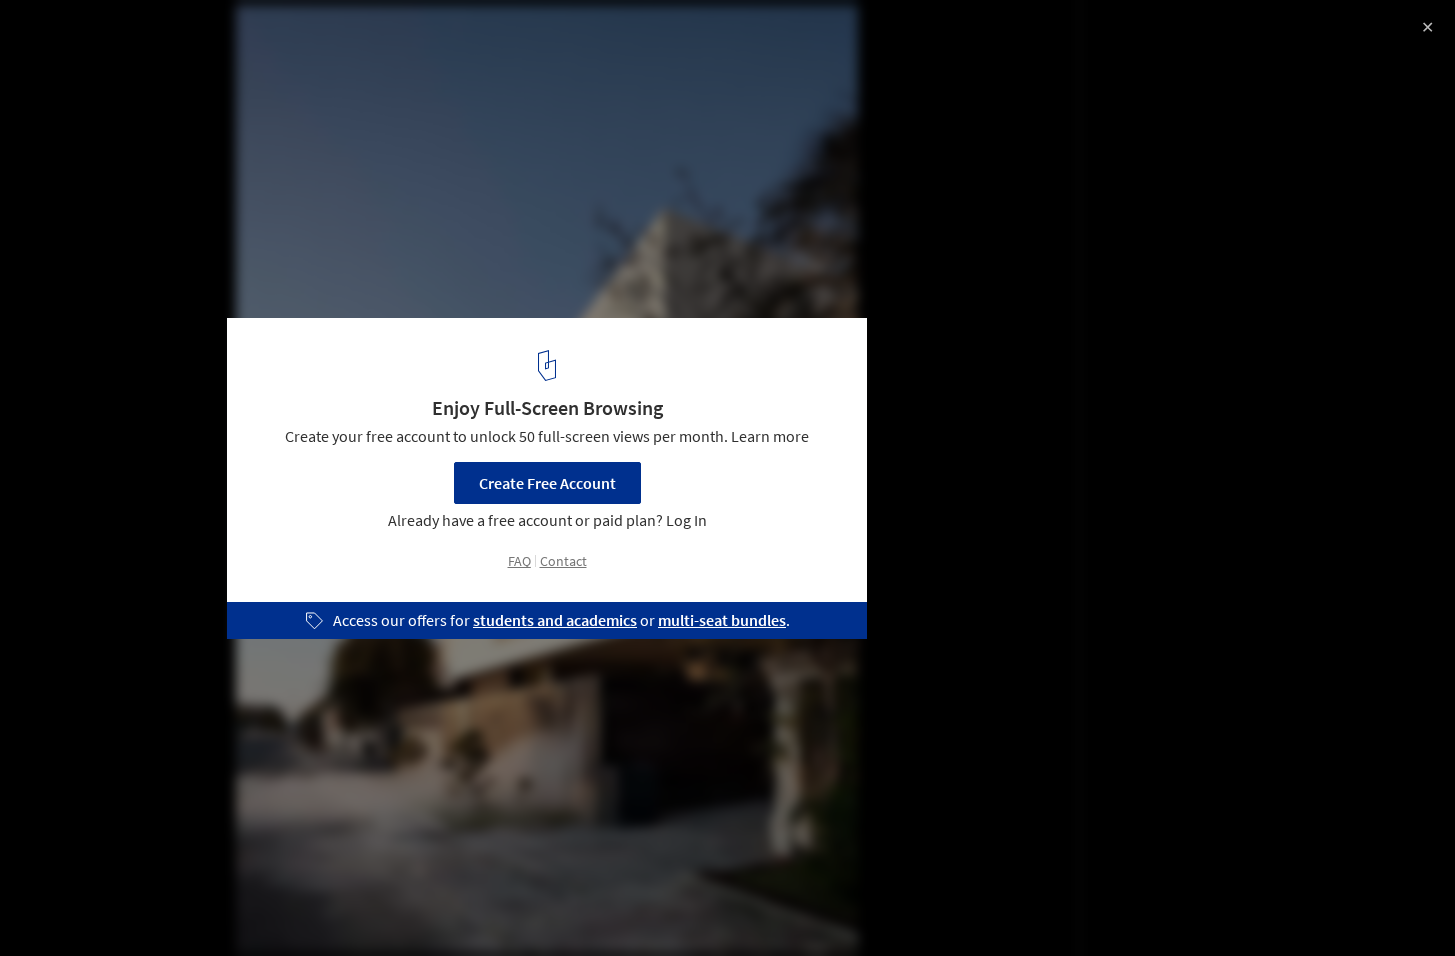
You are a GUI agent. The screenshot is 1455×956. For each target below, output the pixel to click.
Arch (218, 905)
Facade (142, 905)
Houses (57, 905)
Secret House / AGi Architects (165, 36)
